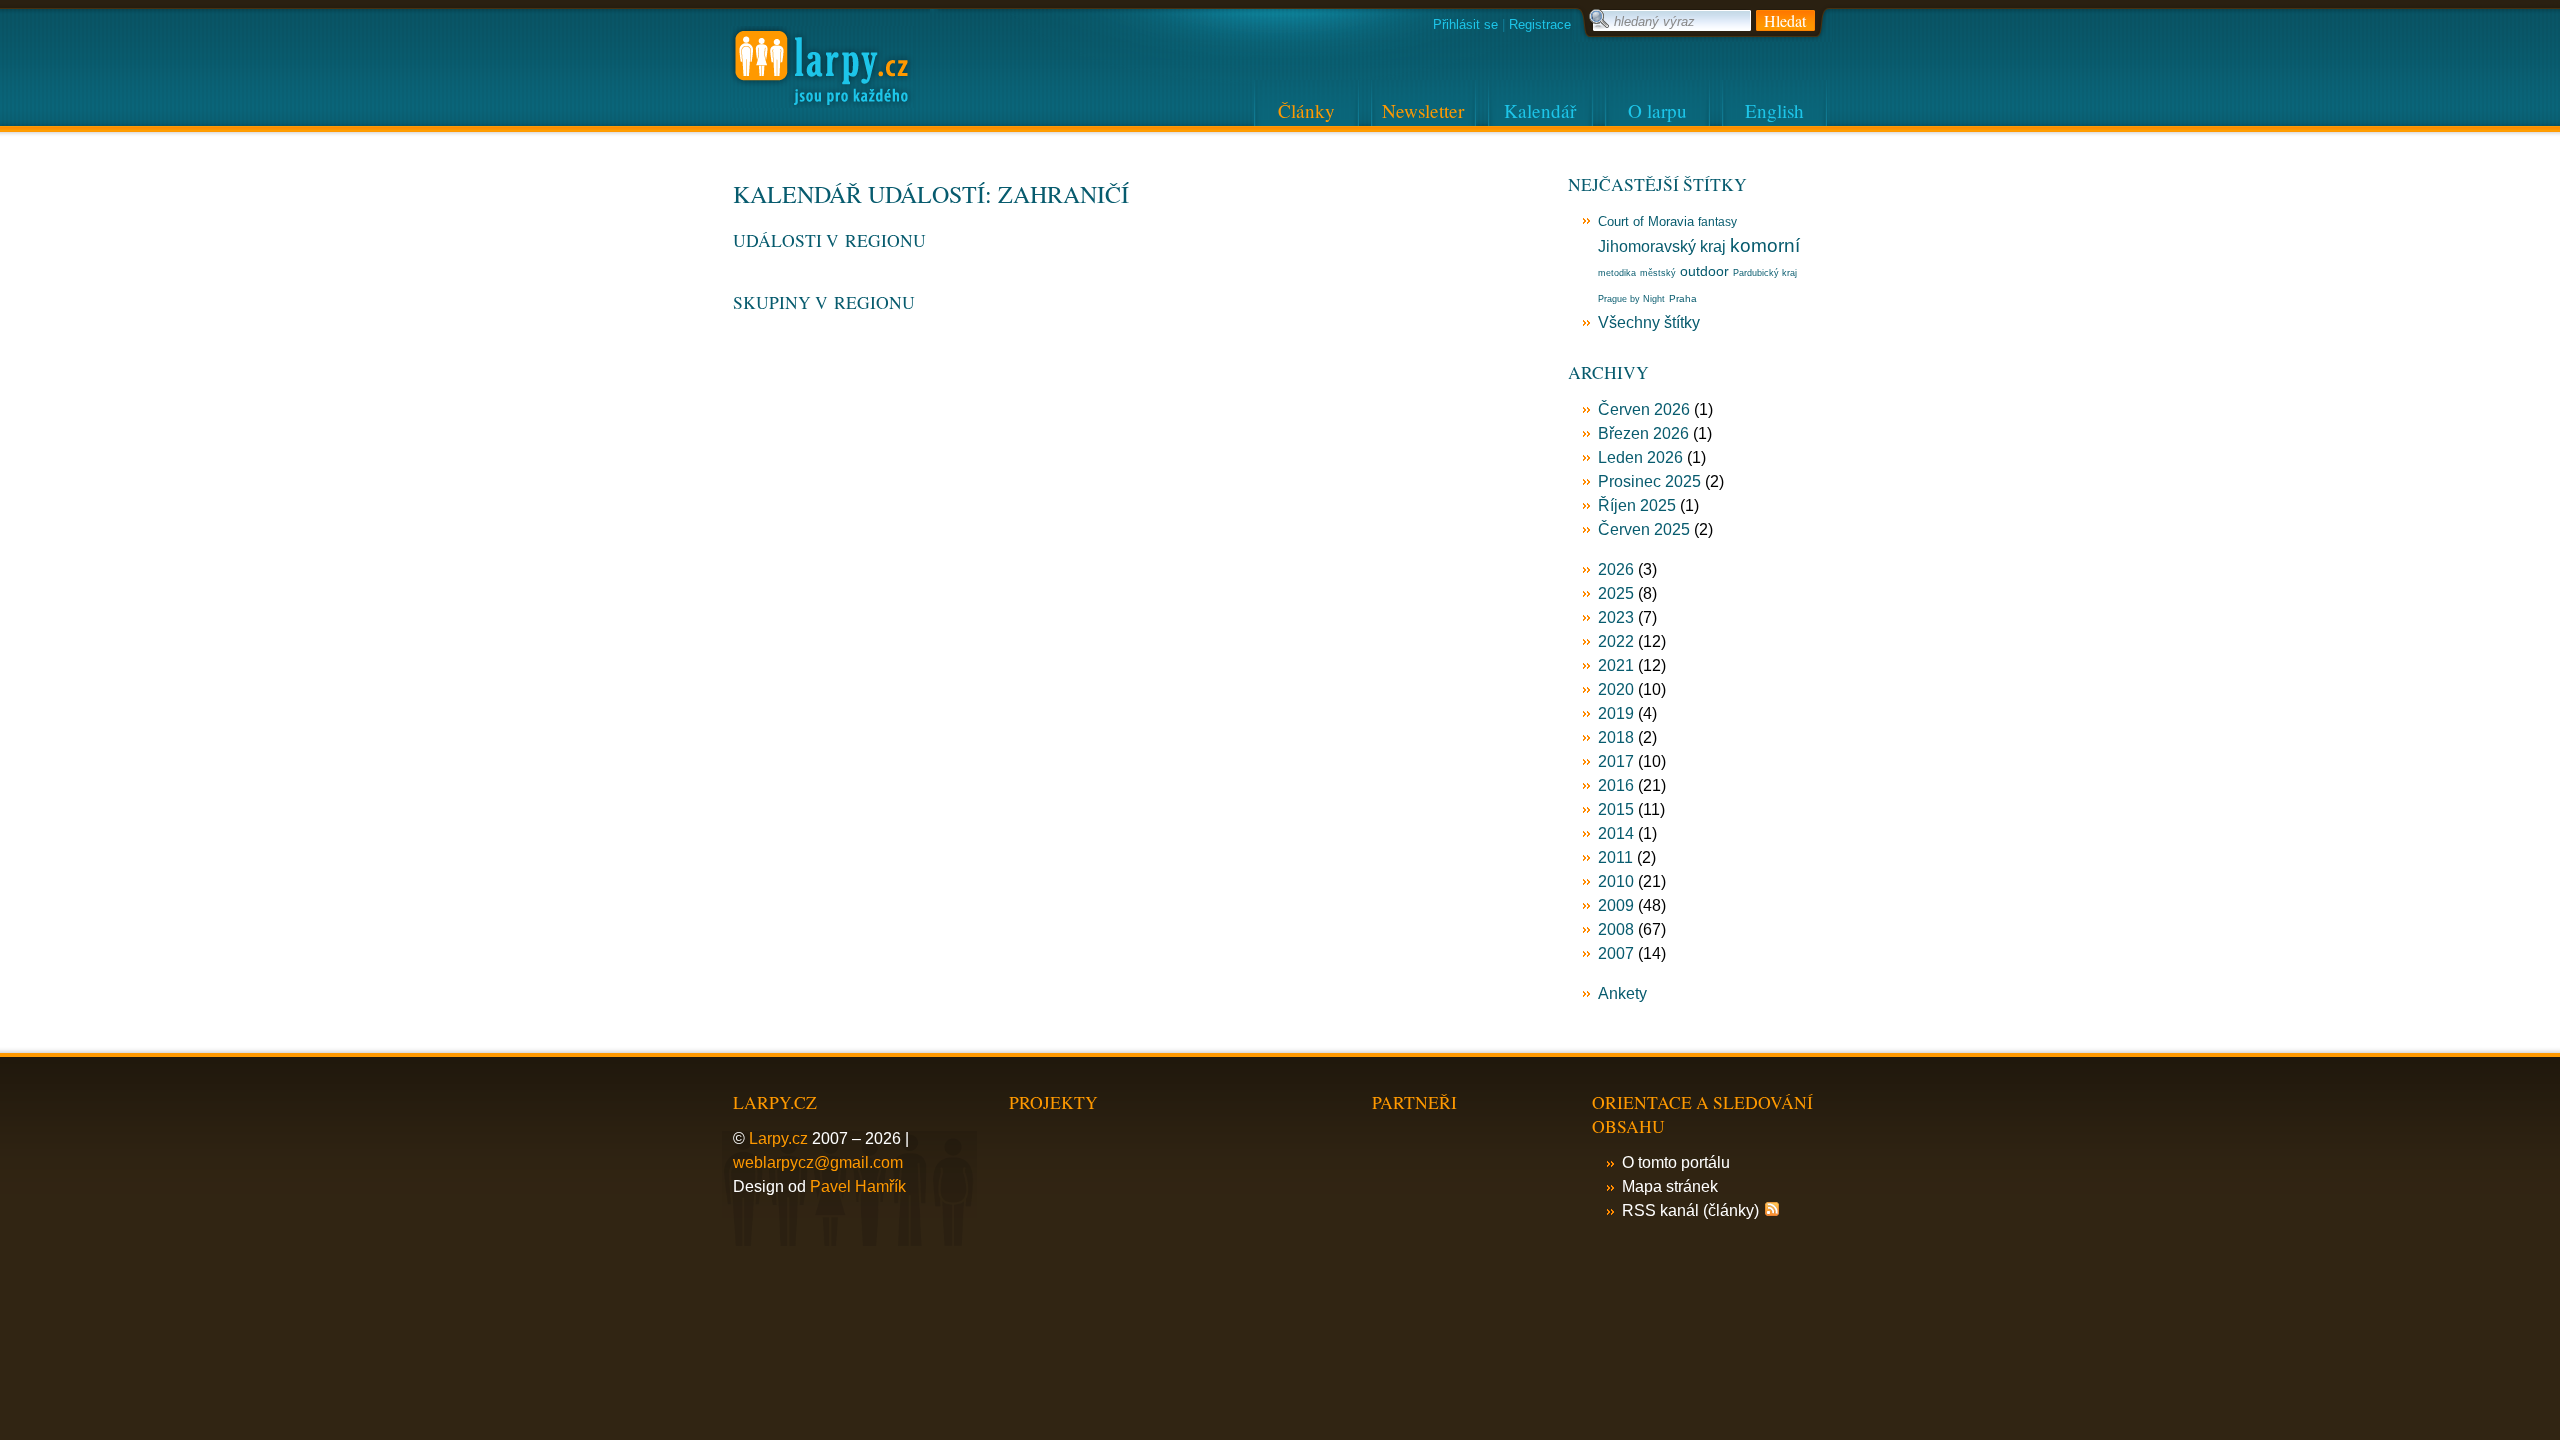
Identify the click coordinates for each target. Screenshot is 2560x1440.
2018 (1616, 737)
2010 (1616, 881)
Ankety (1622, 993)
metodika (1617, 273)
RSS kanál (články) (1690, 1210)
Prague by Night (1631, 299)
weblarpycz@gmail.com (818, 1162)
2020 (1616, 689)
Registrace (1540, 24)
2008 (1616, 929)
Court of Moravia (1646, 221)
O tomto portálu (1676, 1162)
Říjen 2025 (1637, 505)
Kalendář (1540, 110)
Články (1306, 110)
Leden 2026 (1640, 457)
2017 (1616, 761)
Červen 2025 (1644, 529)
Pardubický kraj (1765, 273)
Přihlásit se (1465, 24)
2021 (1616, 665)
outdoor (1704, 271)
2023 (1616, 617)
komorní (1765, 245)
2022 (1616, 641)
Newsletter (1423, 110)
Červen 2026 (1644, 409)
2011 (1615, 857)
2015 (1616, 809)
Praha (1683, 298)
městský (1658, 273)
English (1774, 110)
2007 (1616, 953)
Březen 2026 (1643, 433)
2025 (1616, 593)
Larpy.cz (778, 1138)
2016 (1616, 785)
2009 (1616, 905)
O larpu (1657, 110)
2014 (1616, 833)
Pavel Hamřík (858, 1186)
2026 (1616, 569)
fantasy (1717, 222)
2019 (1616, 713)
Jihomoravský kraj (1662, 246)
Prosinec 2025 (1649, 481)
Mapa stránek (1670, 1186)
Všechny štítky (1649, 322)
